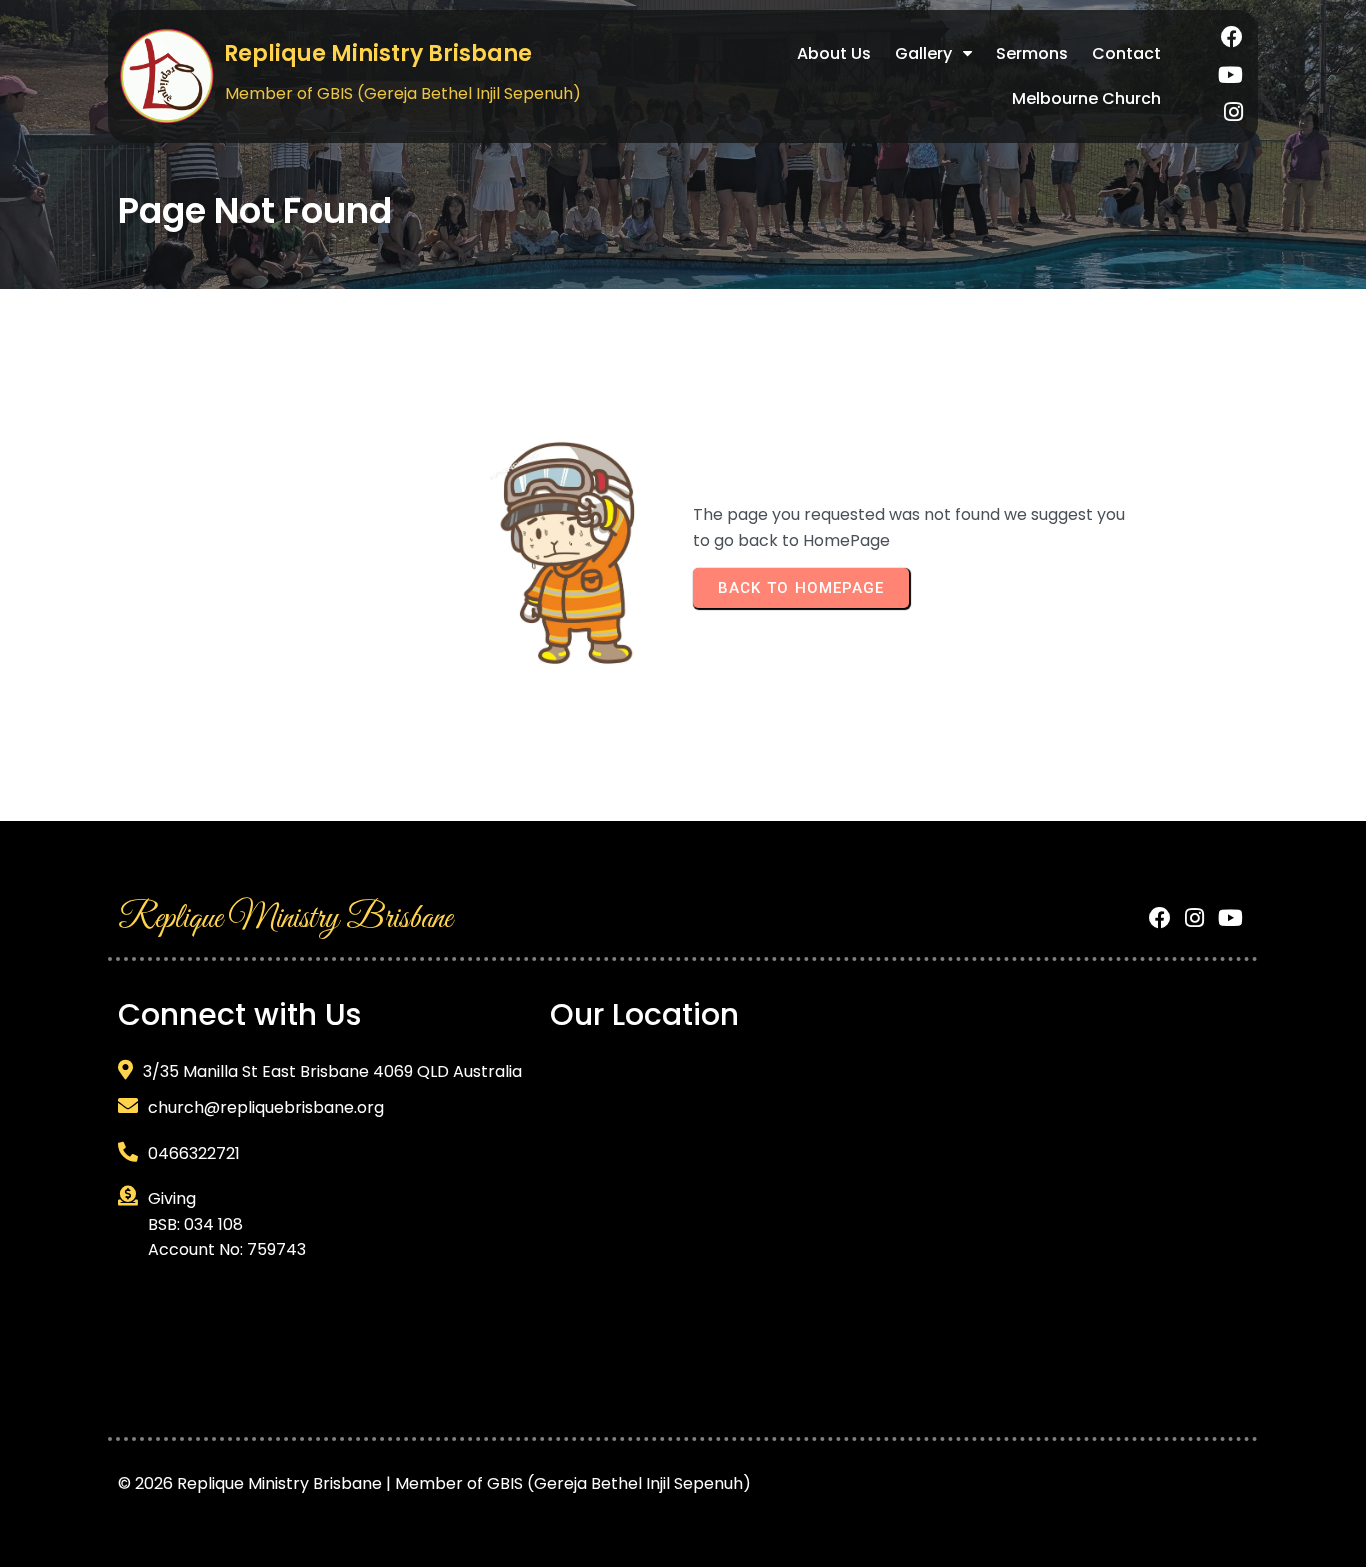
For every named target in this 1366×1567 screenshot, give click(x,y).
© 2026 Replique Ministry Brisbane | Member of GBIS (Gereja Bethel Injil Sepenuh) (434, 1483)
